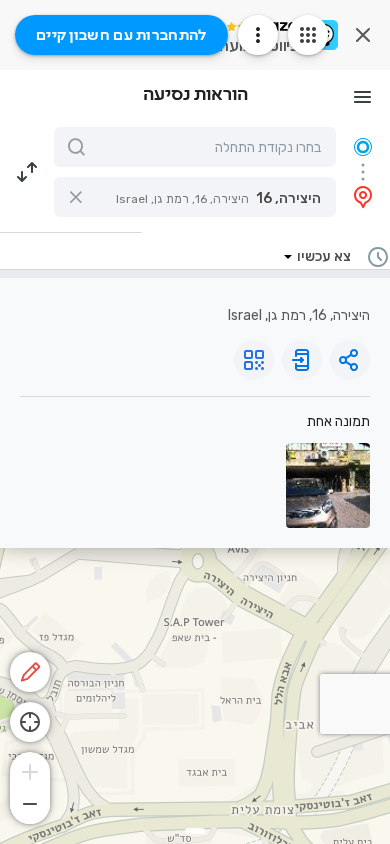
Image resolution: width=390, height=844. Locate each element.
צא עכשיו (324, 256)
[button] (195, 197)
